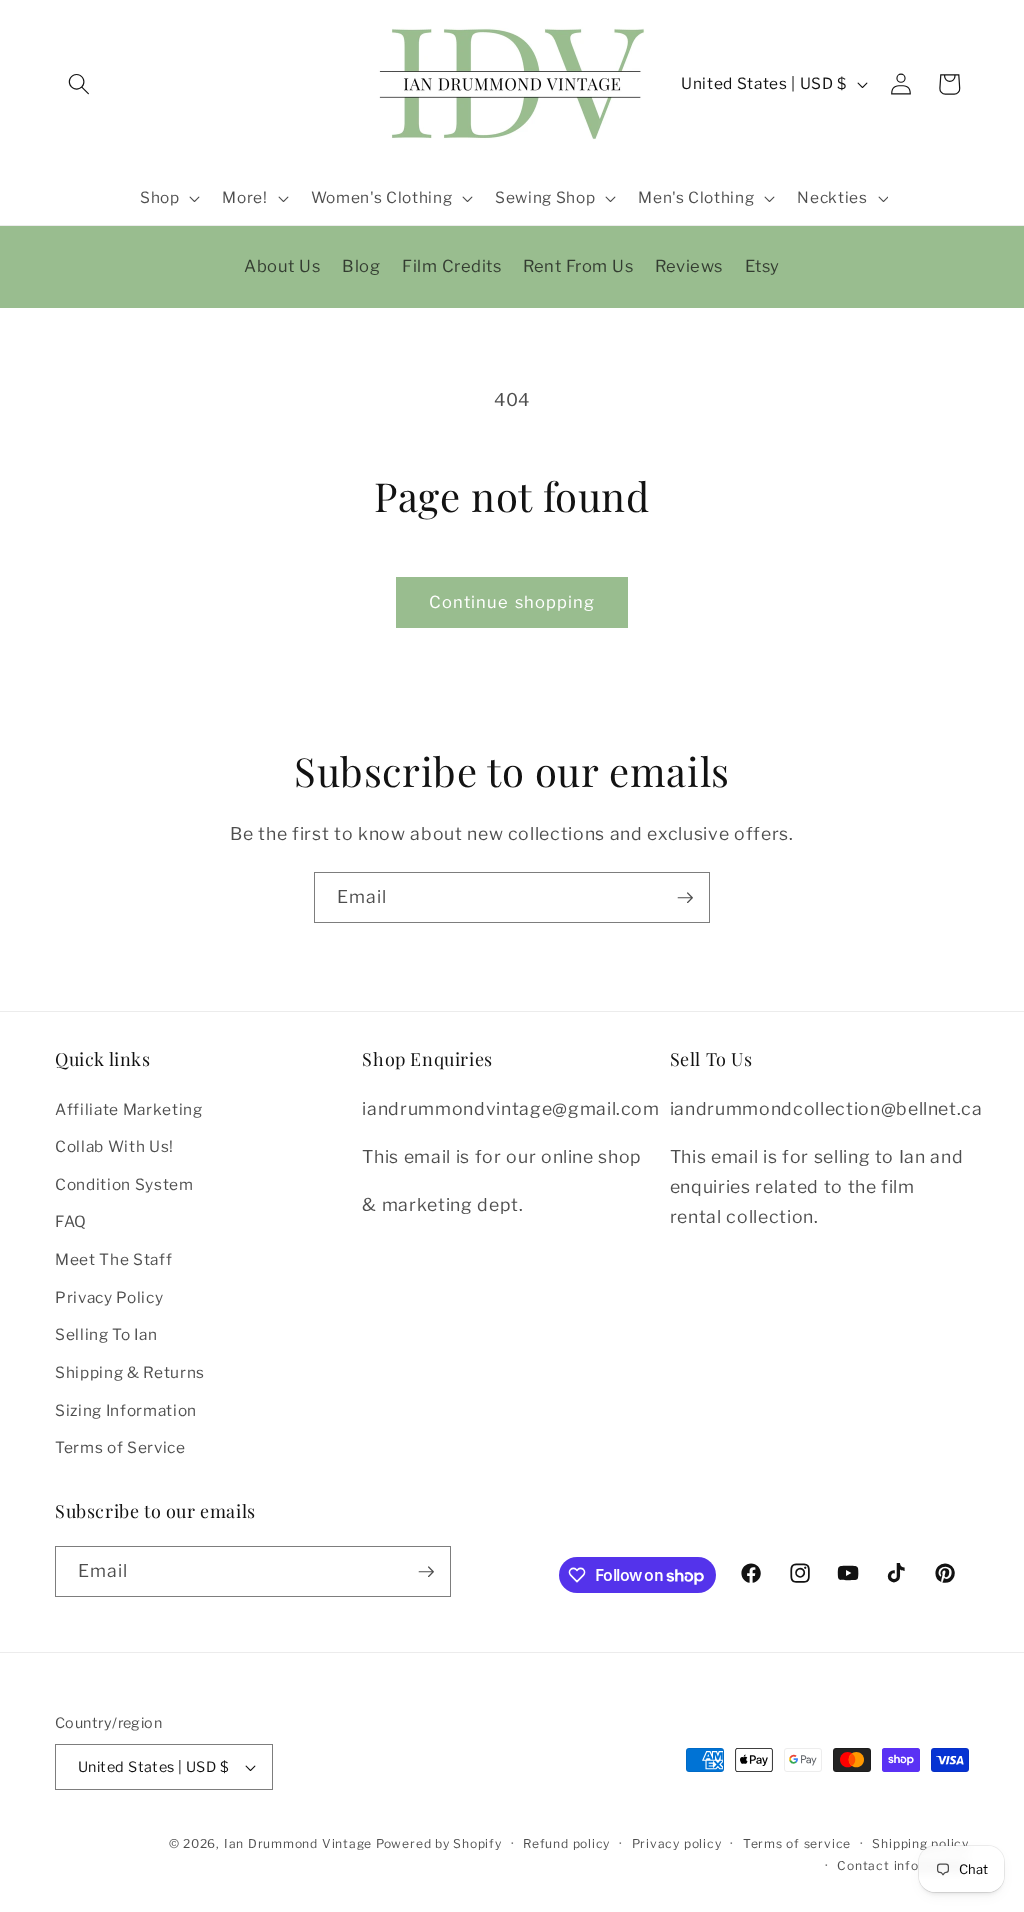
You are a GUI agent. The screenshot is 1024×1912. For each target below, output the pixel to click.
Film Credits (451, 266)
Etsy (762, 266)
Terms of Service (120, 1447)
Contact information (903, 1865)
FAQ (71, 1221)
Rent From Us (578, 266)
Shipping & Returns (130, 1372)
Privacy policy (677, 1843)
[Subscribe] (685, 898)
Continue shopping (512, 602)
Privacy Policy (109, 1297)
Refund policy (566, 1843)
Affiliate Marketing (129, 1109)
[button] (79, 84)
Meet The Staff (113, 1259)
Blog (361, 266)
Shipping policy (920, 1843)
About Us (282, 266)
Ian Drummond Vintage (298, 1843)
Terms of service (797, 1843)
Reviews (689, 266)
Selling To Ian (106, 1334)
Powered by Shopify (439, 1843)
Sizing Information (126, 1410)
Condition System (124, 1184)
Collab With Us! (114, 1146)
